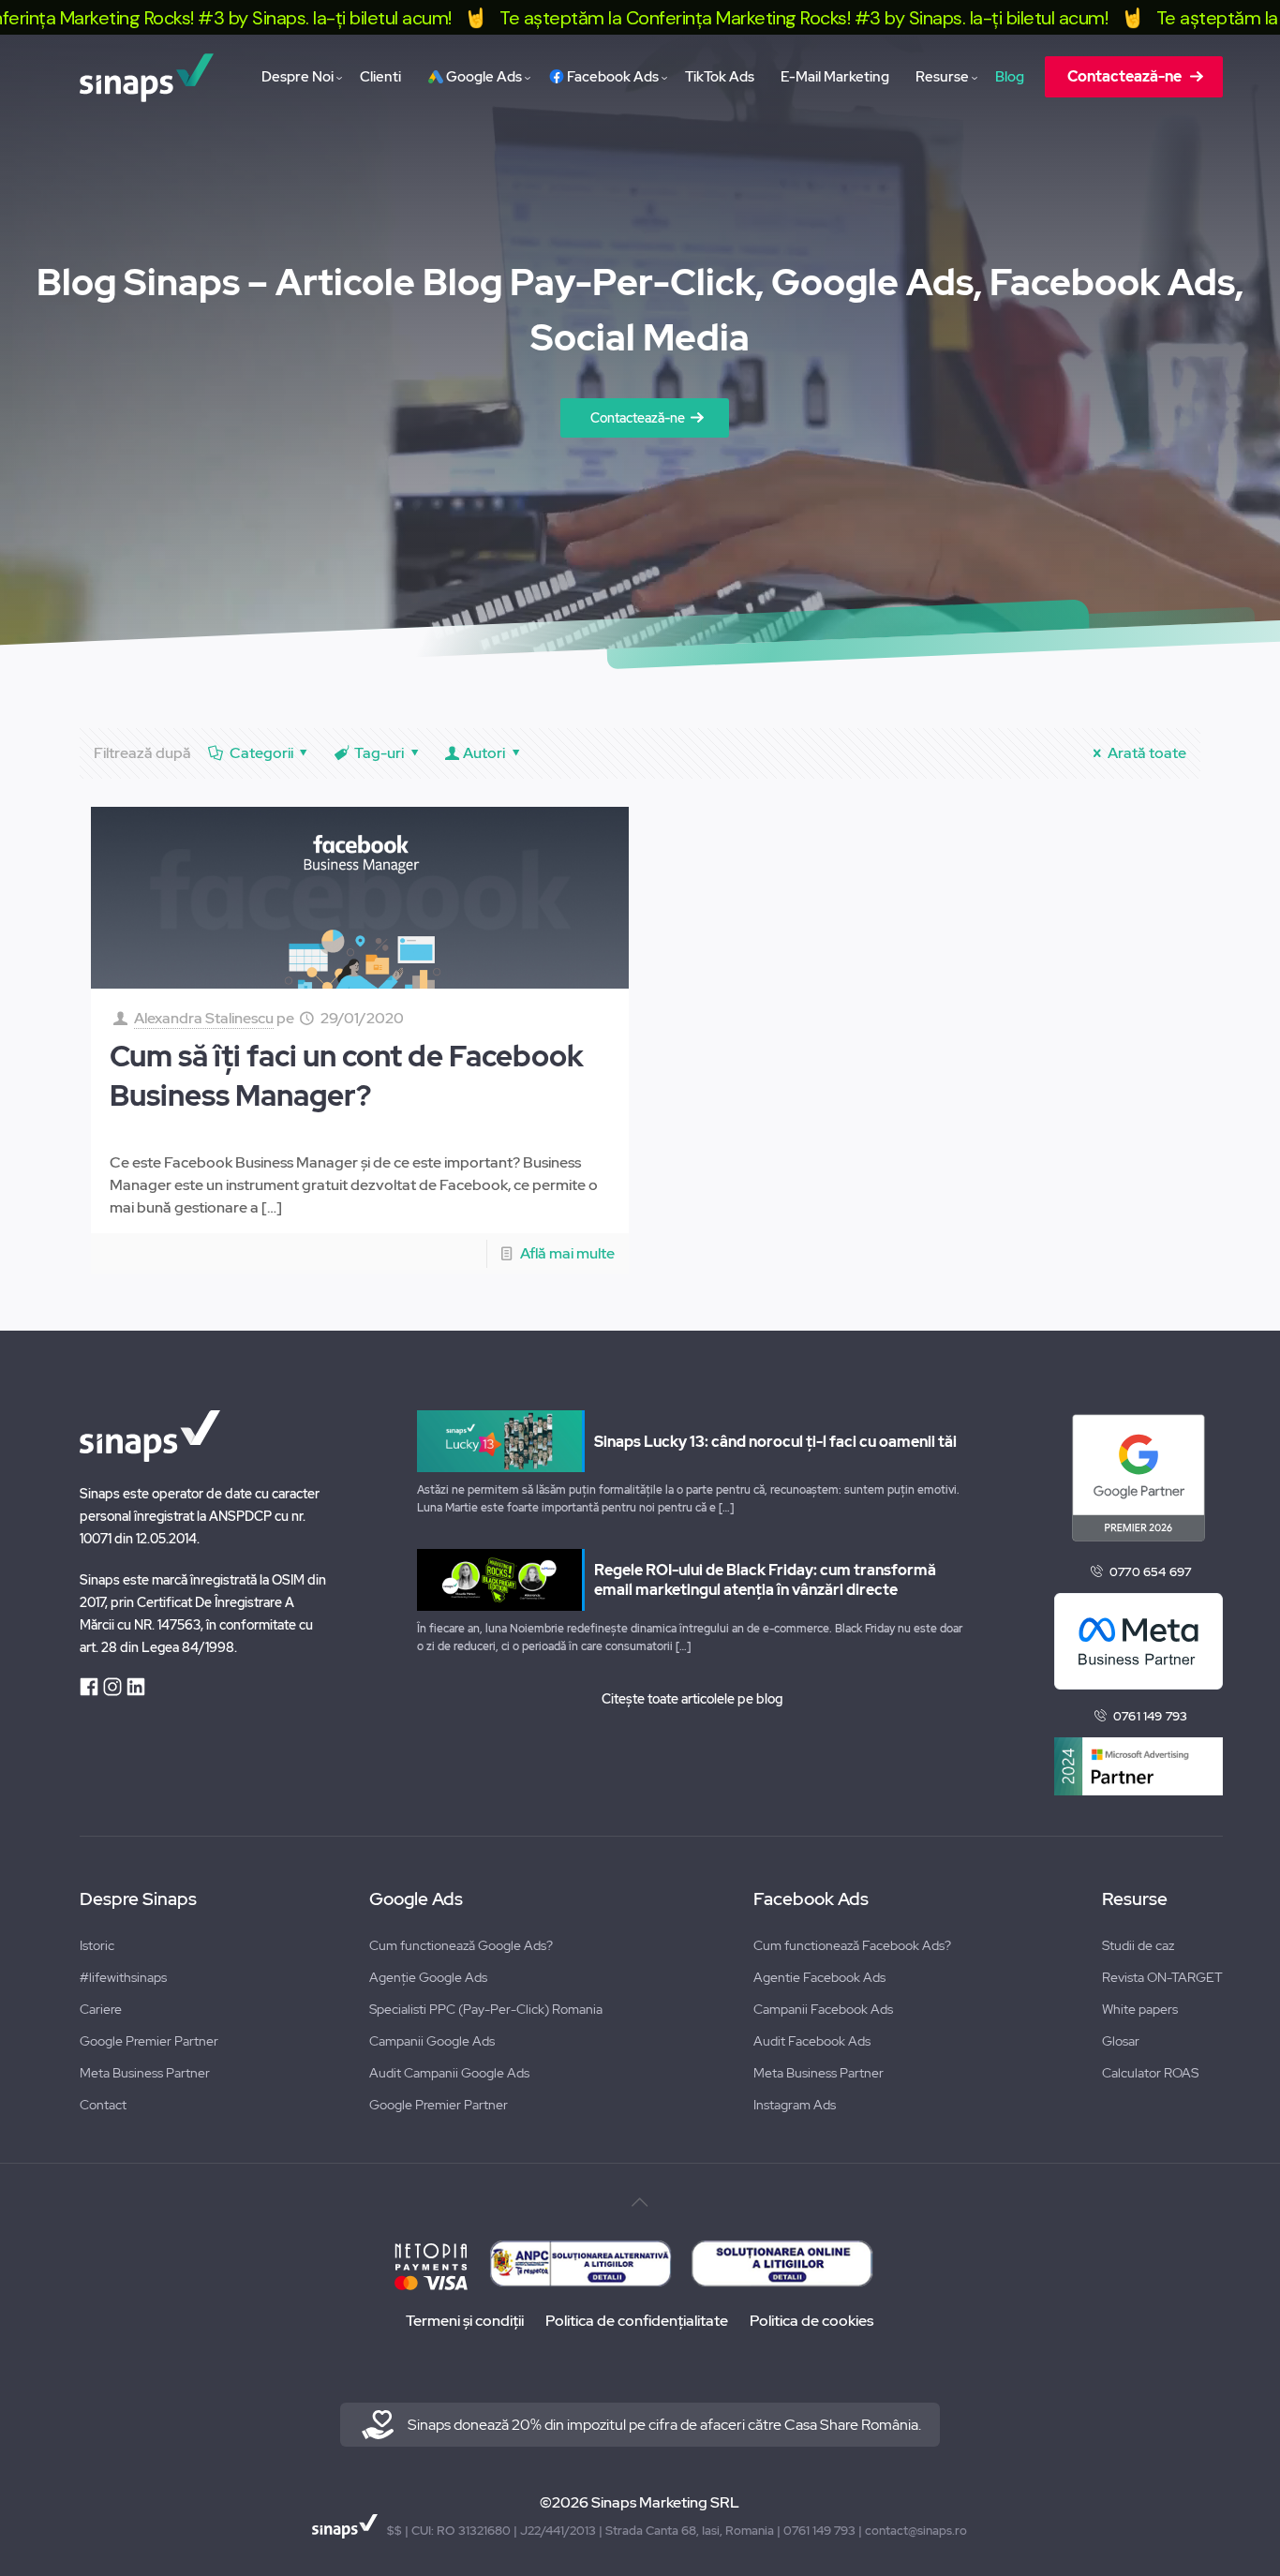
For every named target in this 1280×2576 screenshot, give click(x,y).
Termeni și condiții (465, 2321)
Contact (103, 2105)
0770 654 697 (1150, 1572)
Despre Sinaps (138, 1899)
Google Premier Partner (149, 2041)
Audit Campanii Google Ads (449, 2073)
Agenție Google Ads (428, 1977)
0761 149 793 (1150, 1716)
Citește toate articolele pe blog (692, 1699)
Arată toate (1146, 753)
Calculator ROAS (1150, 2073)
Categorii (261, 753)
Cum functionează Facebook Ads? (852, 1945)
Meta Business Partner (145, 2073)
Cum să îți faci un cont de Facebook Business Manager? (347, 1076)
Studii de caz (1138, 1945)
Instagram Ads (795, 2105)
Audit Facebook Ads (812, 2041)
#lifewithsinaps (123, 1977)
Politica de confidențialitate (637, 2321)
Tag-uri (379, 753)
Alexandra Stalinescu (204, 1018)
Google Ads (416, 1899)
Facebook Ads (811, 1899)
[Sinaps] (146, 77)
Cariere (101, 2009)
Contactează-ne (638, 418)
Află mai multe (567, 1253)
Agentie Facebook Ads (819, 1977)
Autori (484, 753)
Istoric (97, 1945)
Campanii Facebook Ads (823, 2009)
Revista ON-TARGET (1162, 1977)
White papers (1140, 2009)
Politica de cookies (811, 2321)
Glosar (1121, 2041)
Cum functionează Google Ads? (461, 1945)
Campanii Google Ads (432, 2041)
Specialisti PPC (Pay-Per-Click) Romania (486, 2009)
